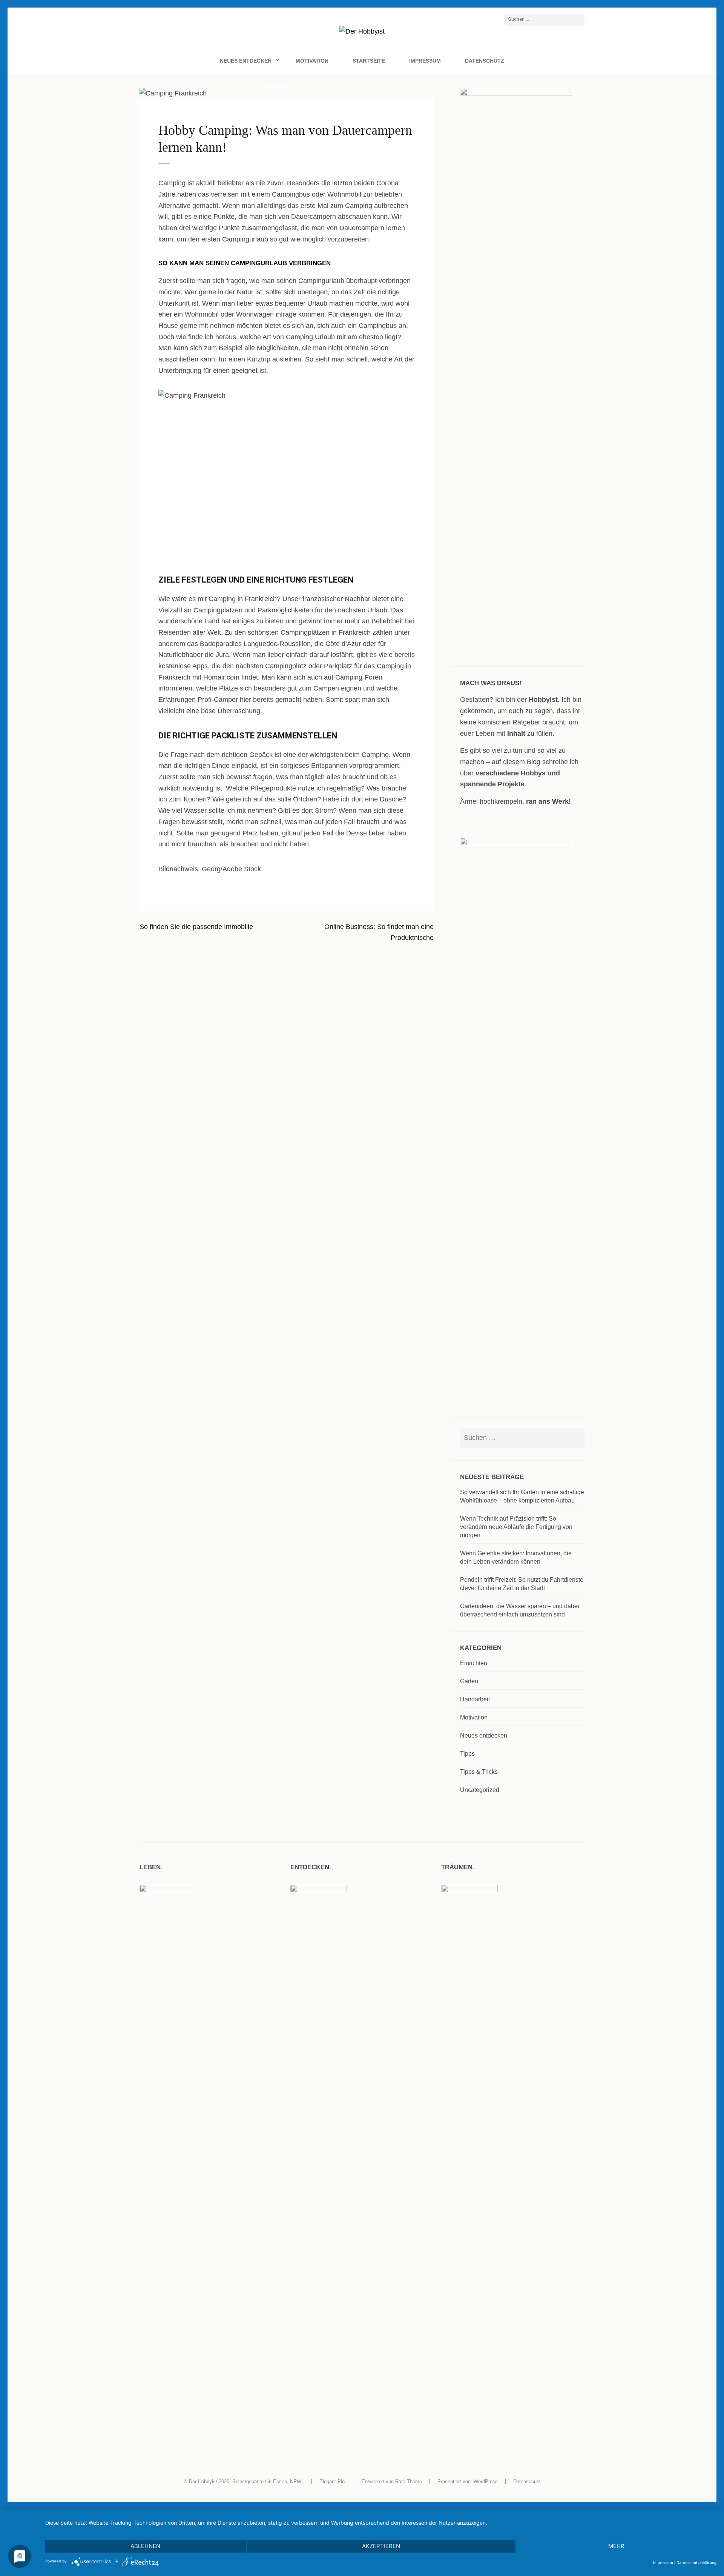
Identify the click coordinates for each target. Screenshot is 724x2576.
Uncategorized (480, 1790)
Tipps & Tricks (479, 1772)
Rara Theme (409, 2481)
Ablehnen (145, 2546)
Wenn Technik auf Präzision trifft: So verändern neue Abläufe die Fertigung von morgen (516, 1527)
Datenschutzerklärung (696, 2562)
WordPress (486, 2481)
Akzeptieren (381, 2546)
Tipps (330, 87)
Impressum (425, 61)
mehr (616, 2546)
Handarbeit (475, 1699)
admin (309, 87)
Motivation (312, 61)
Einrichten (474, 1663)
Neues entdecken (246, 61)
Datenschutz (485, 61)
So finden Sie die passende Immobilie (196, 927)
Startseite (369, 61)
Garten (469, 1681)
